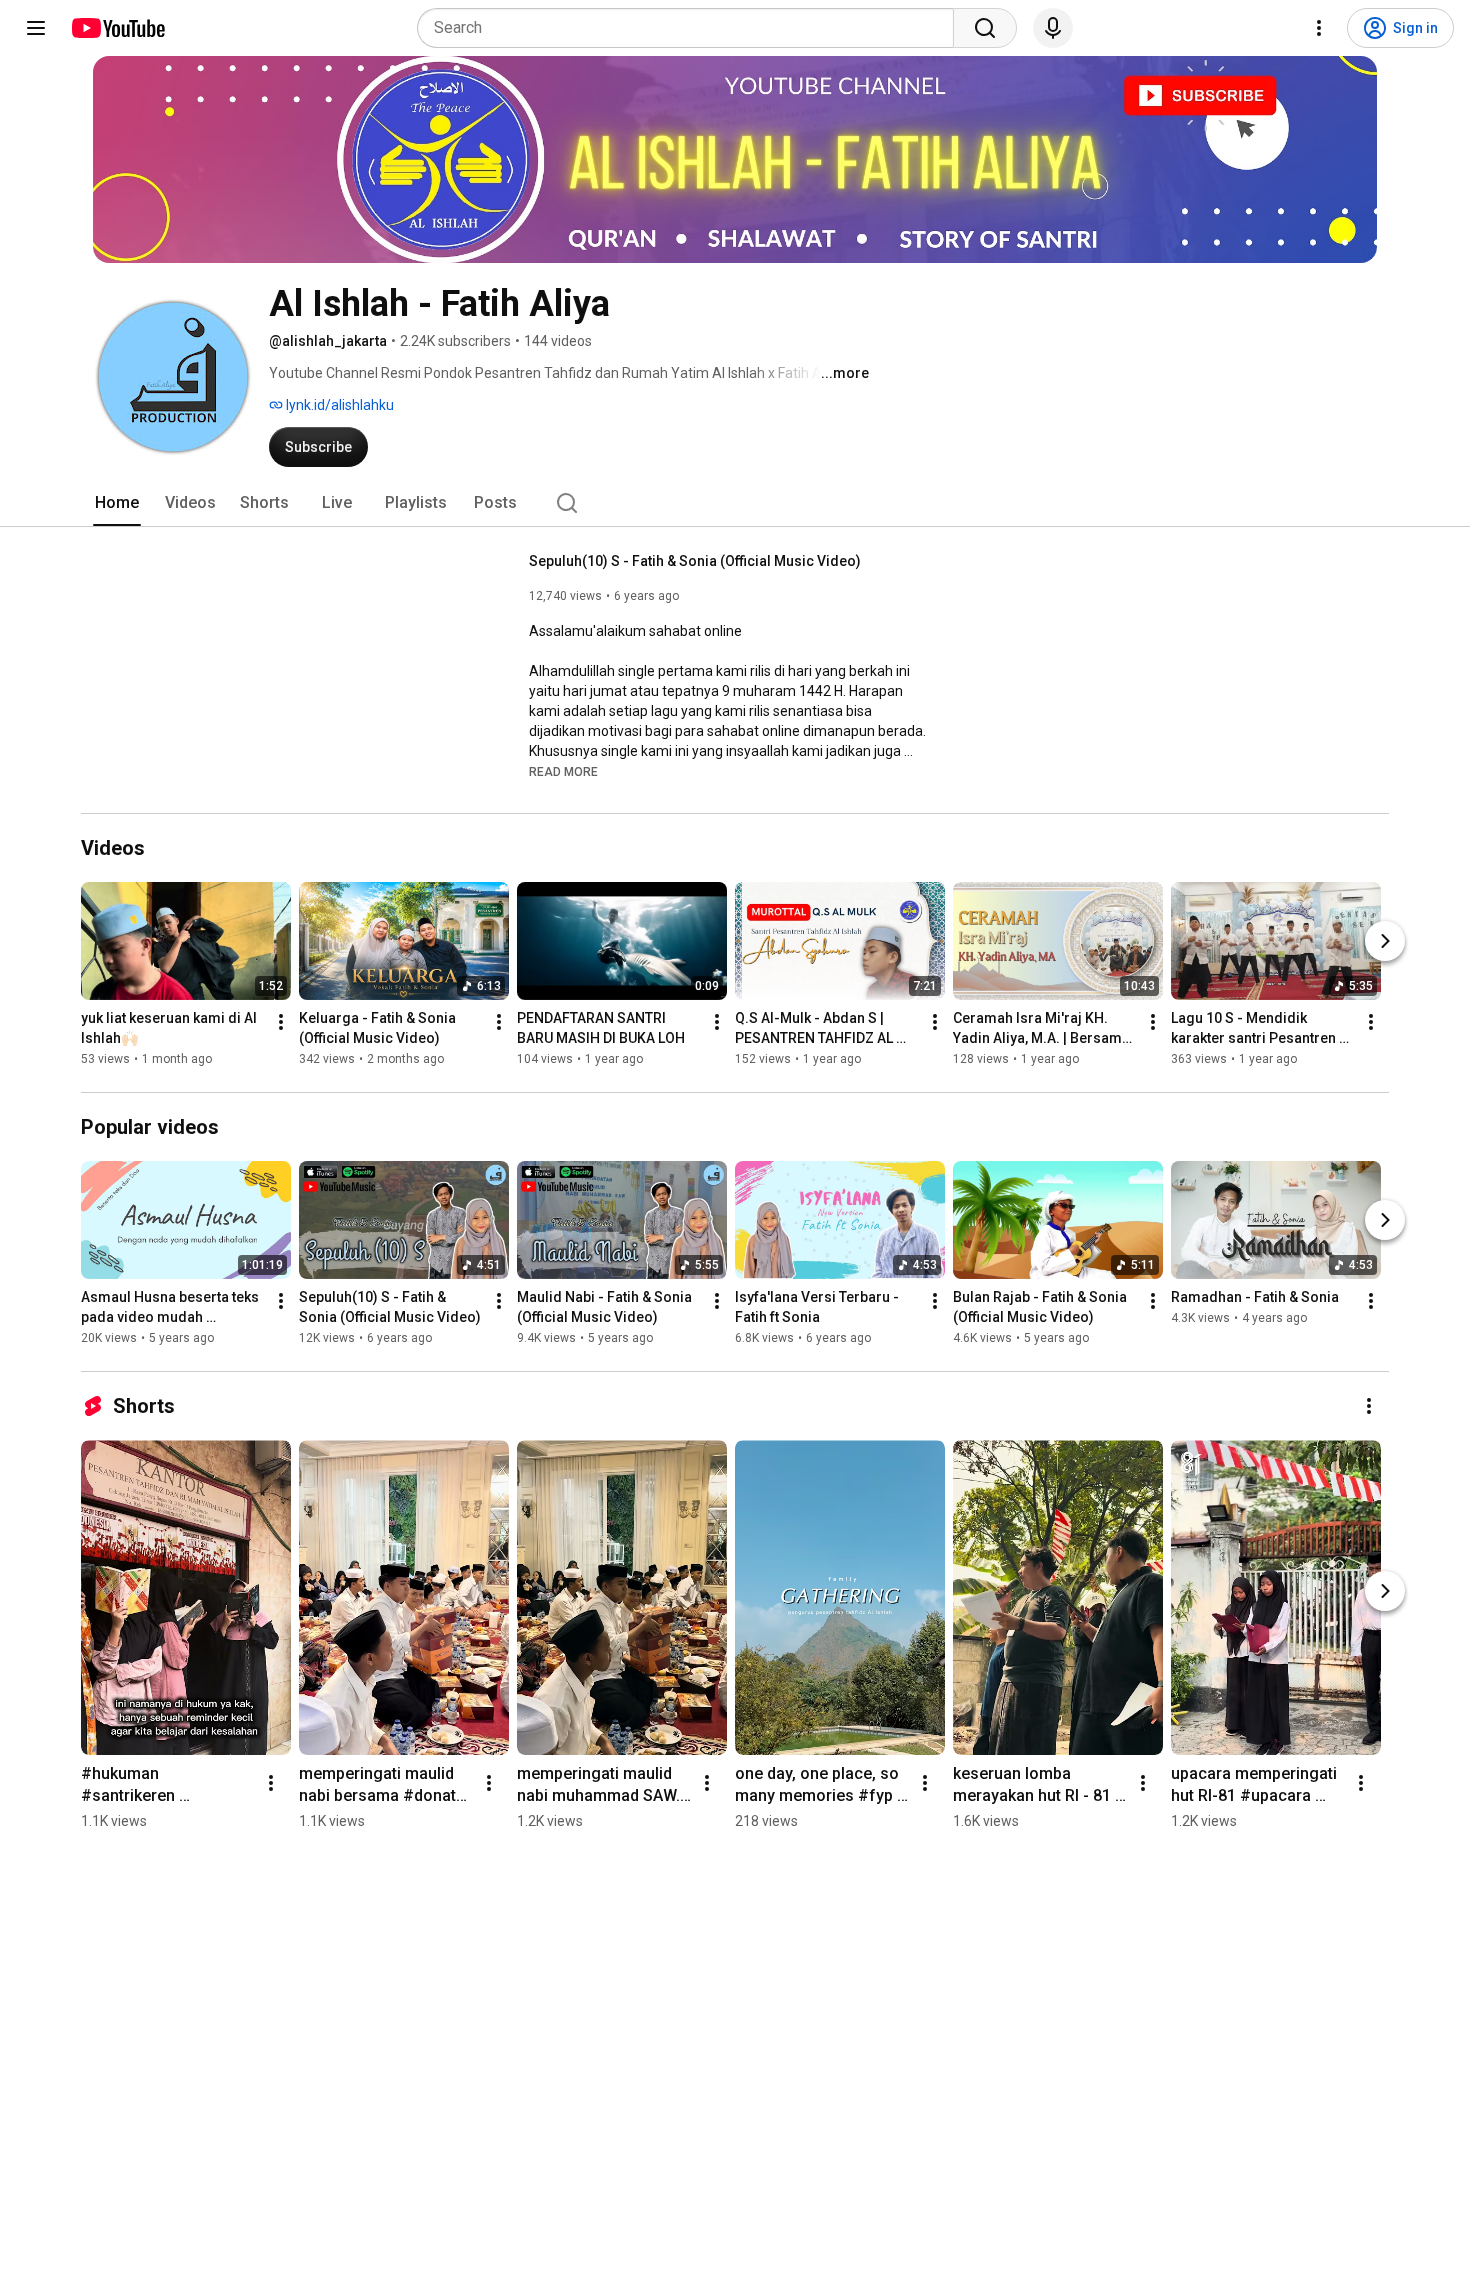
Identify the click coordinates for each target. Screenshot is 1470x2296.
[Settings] (1319, 28)
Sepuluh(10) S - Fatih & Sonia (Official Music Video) (695, 561)
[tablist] (735, 503)
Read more (563, 772)
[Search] (985, 28)
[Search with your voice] (1053, 28)
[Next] (1385, 941)
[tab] (117, 503)
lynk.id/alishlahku (338, 405)
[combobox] (691, 28)
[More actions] (281, 1022)
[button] (563, 771)
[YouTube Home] (117, 28)
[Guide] (36, 28)
